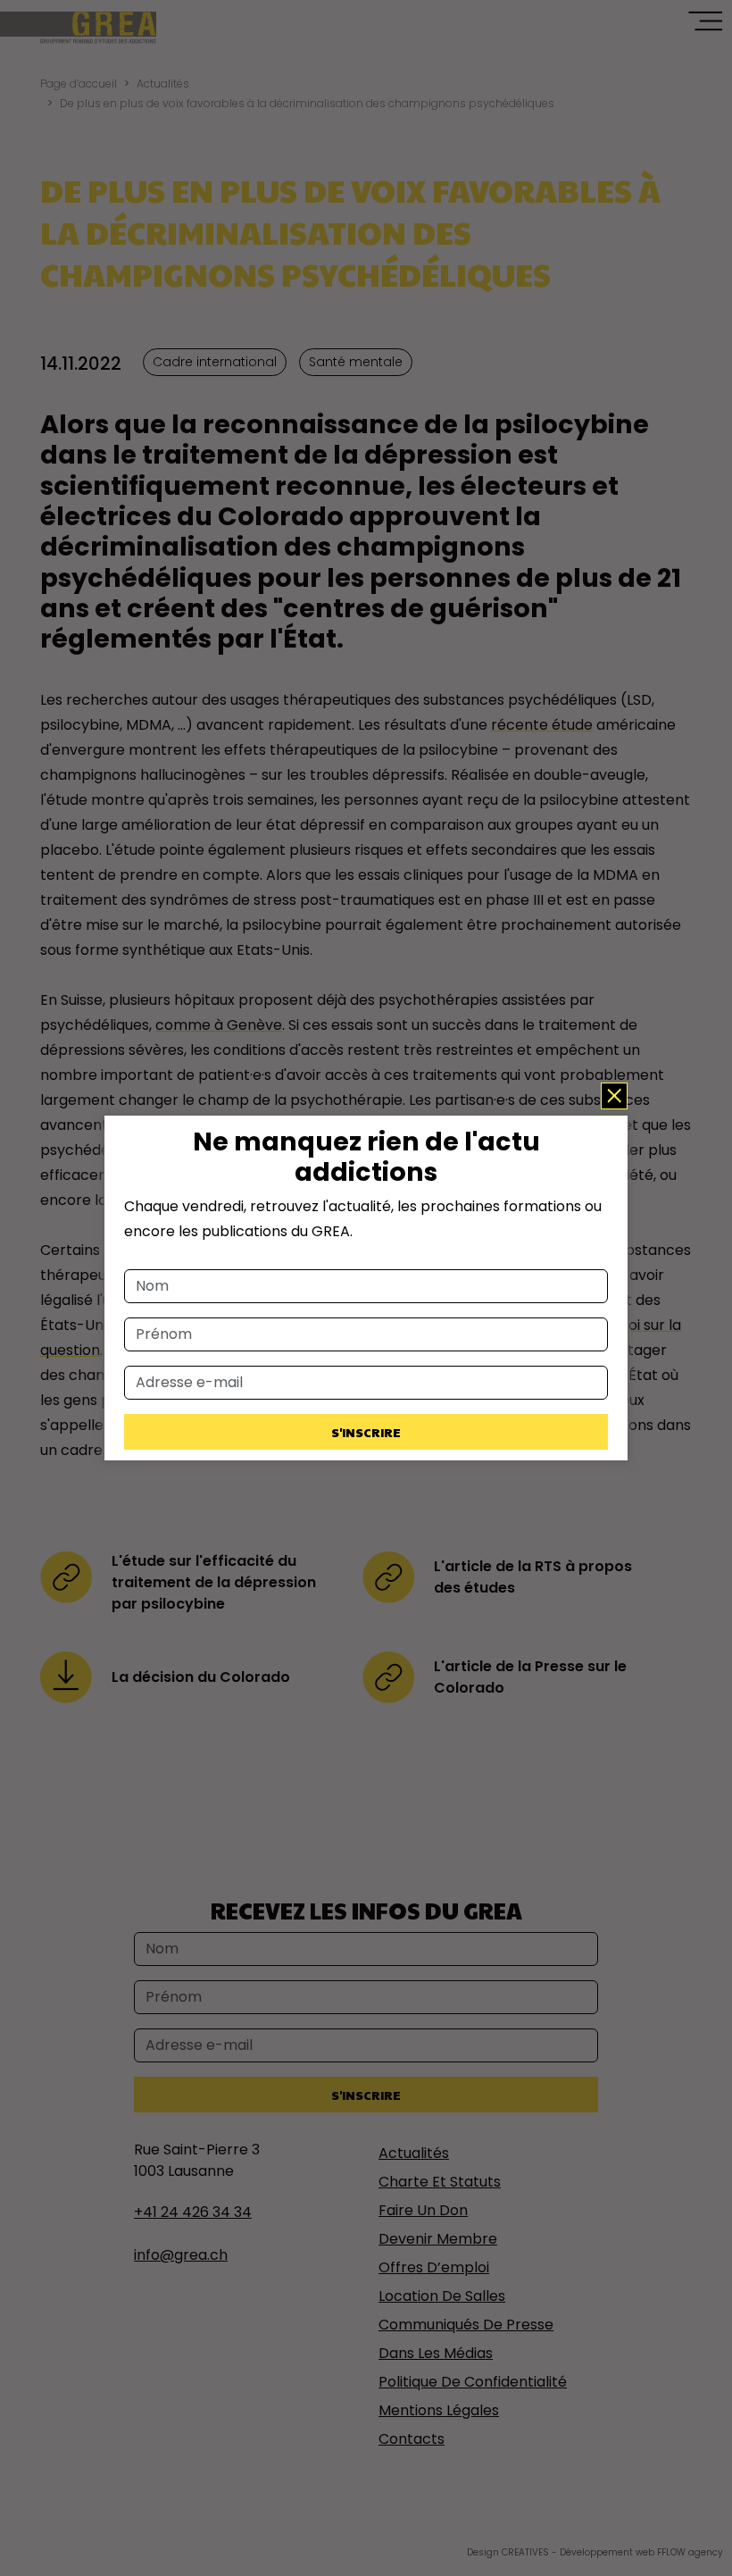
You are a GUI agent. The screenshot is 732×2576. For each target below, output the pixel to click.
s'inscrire (366, 1432)
